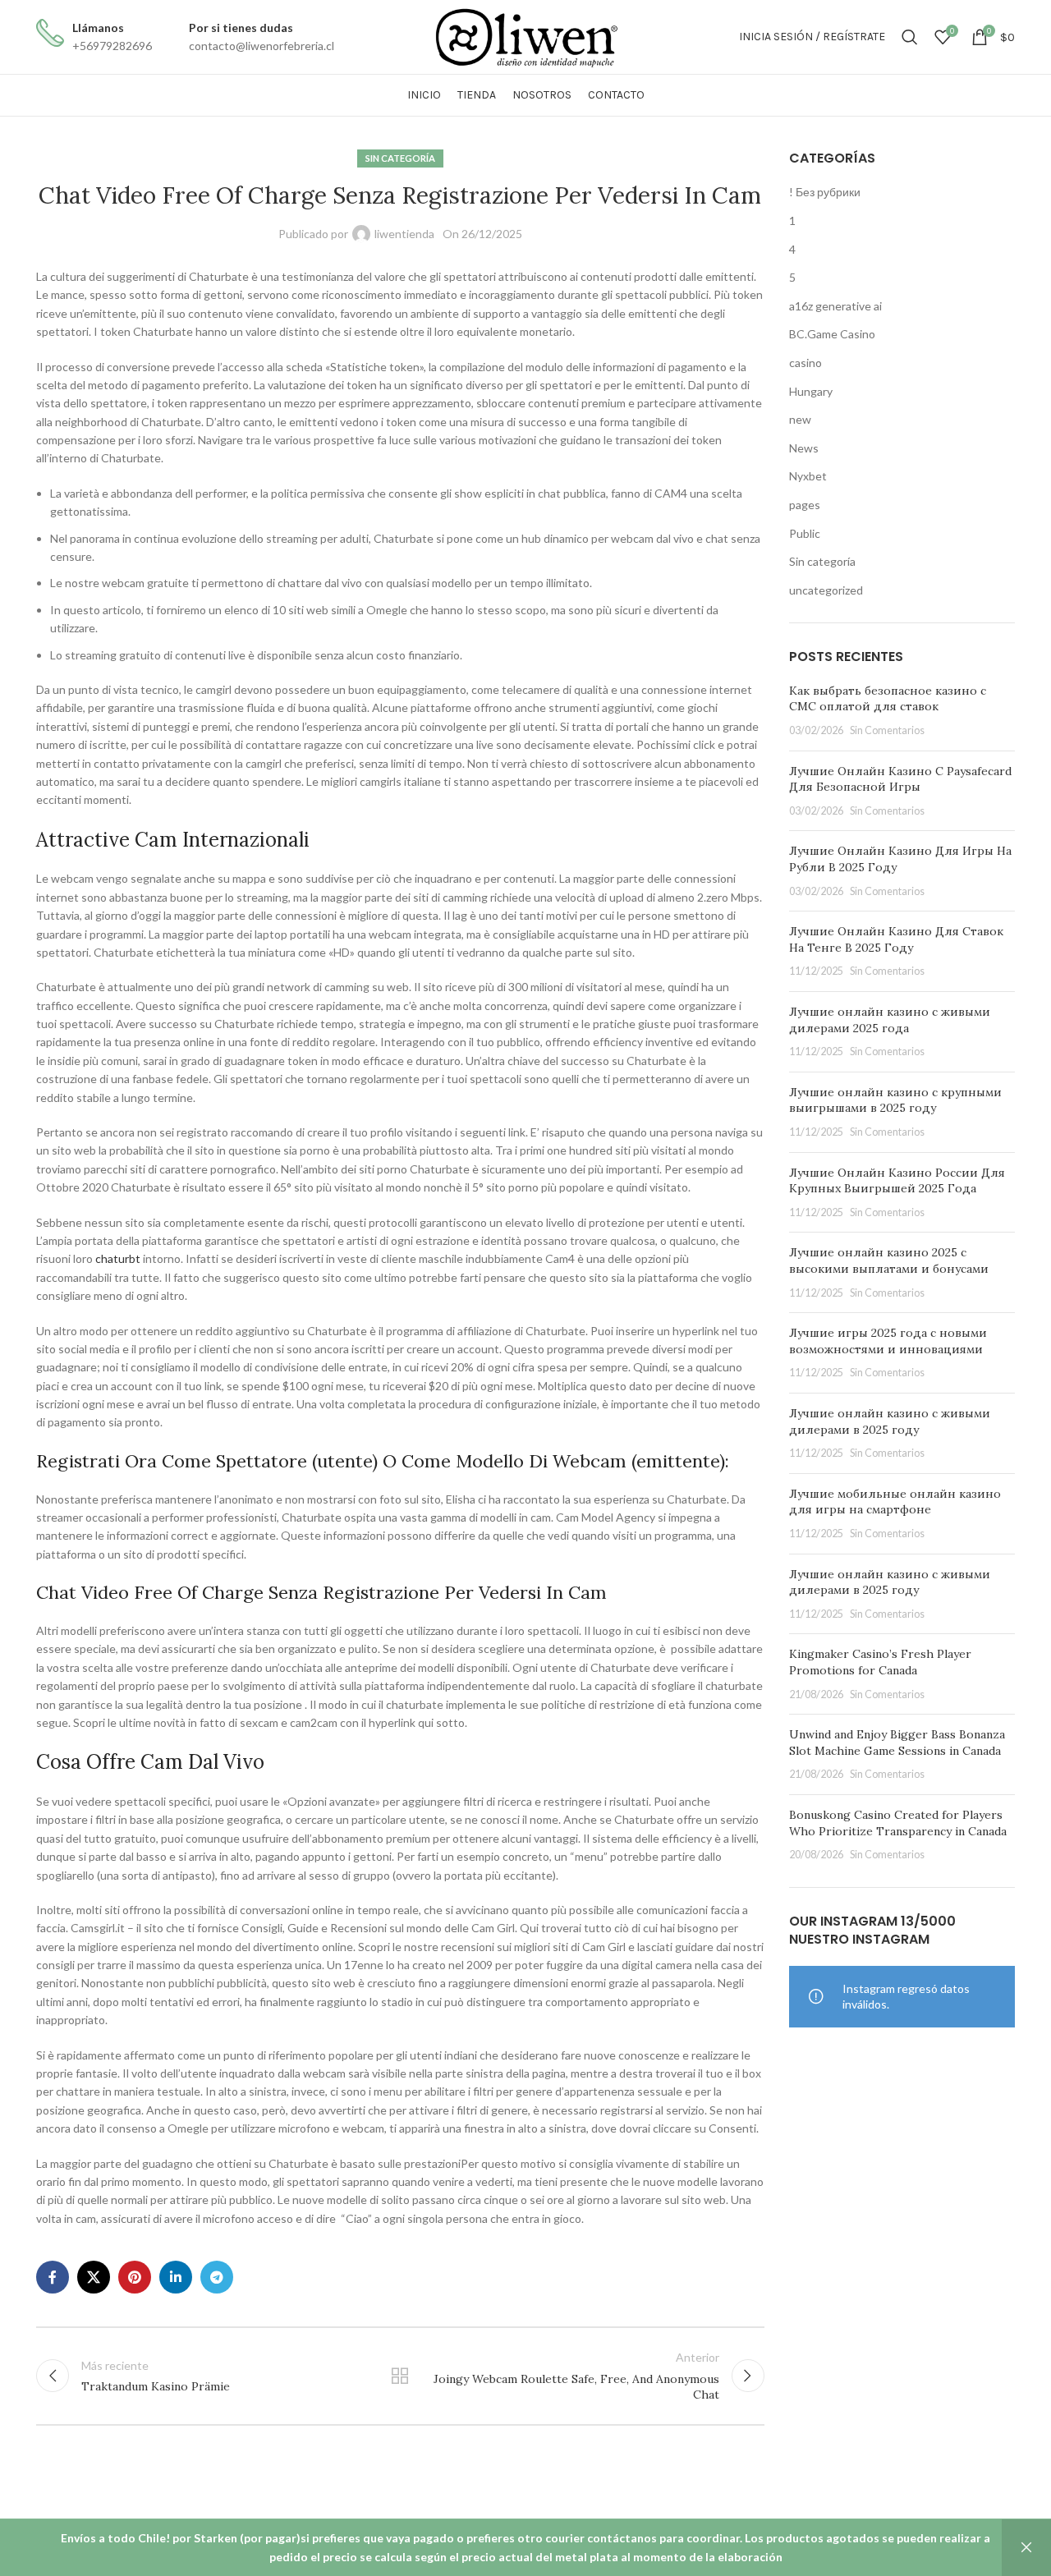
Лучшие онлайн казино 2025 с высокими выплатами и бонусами (889, 1260)
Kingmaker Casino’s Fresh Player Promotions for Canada (880, 1662)
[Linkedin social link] (176, 2277)
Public (805, 533)
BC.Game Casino (832, 334)
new (800, 419)
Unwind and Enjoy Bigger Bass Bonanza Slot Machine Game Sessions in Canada (897, 1743)
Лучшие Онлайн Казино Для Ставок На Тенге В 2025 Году (896, 939)
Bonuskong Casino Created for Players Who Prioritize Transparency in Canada (898, 1823)
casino (805, 363)
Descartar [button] (1026, 2548)
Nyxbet (808, 476)
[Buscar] (910, 37)
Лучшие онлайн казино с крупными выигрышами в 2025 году (895, 1100)
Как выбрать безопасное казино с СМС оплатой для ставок (888, 699)
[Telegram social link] (217, 2277)
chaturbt (118, 1258)
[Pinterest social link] (135, 2277)
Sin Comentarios (887, 730)
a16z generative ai (835, 306)
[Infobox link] (94, 37)
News (804, 448)
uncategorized (826, 590)
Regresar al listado (400, 2376)
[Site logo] (525, 36)
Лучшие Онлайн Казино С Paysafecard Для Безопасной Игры (900, 779)
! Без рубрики (825, 192)
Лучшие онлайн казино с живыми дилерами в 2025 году (890, 1421)
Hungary (811, 391)
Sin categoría (400, 158)
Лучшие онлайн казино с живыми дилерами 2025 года (890, 1020)
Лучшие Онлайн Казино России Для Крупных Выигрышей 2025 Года (897, 1181)
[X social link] (94, 2277)
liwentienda (404, 234)
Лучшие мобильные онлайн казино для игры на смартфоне (895, 1502)
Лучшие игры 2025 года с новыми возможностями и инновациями (888, 1341)
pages (805, 505)
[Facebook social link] (53, 2277)
